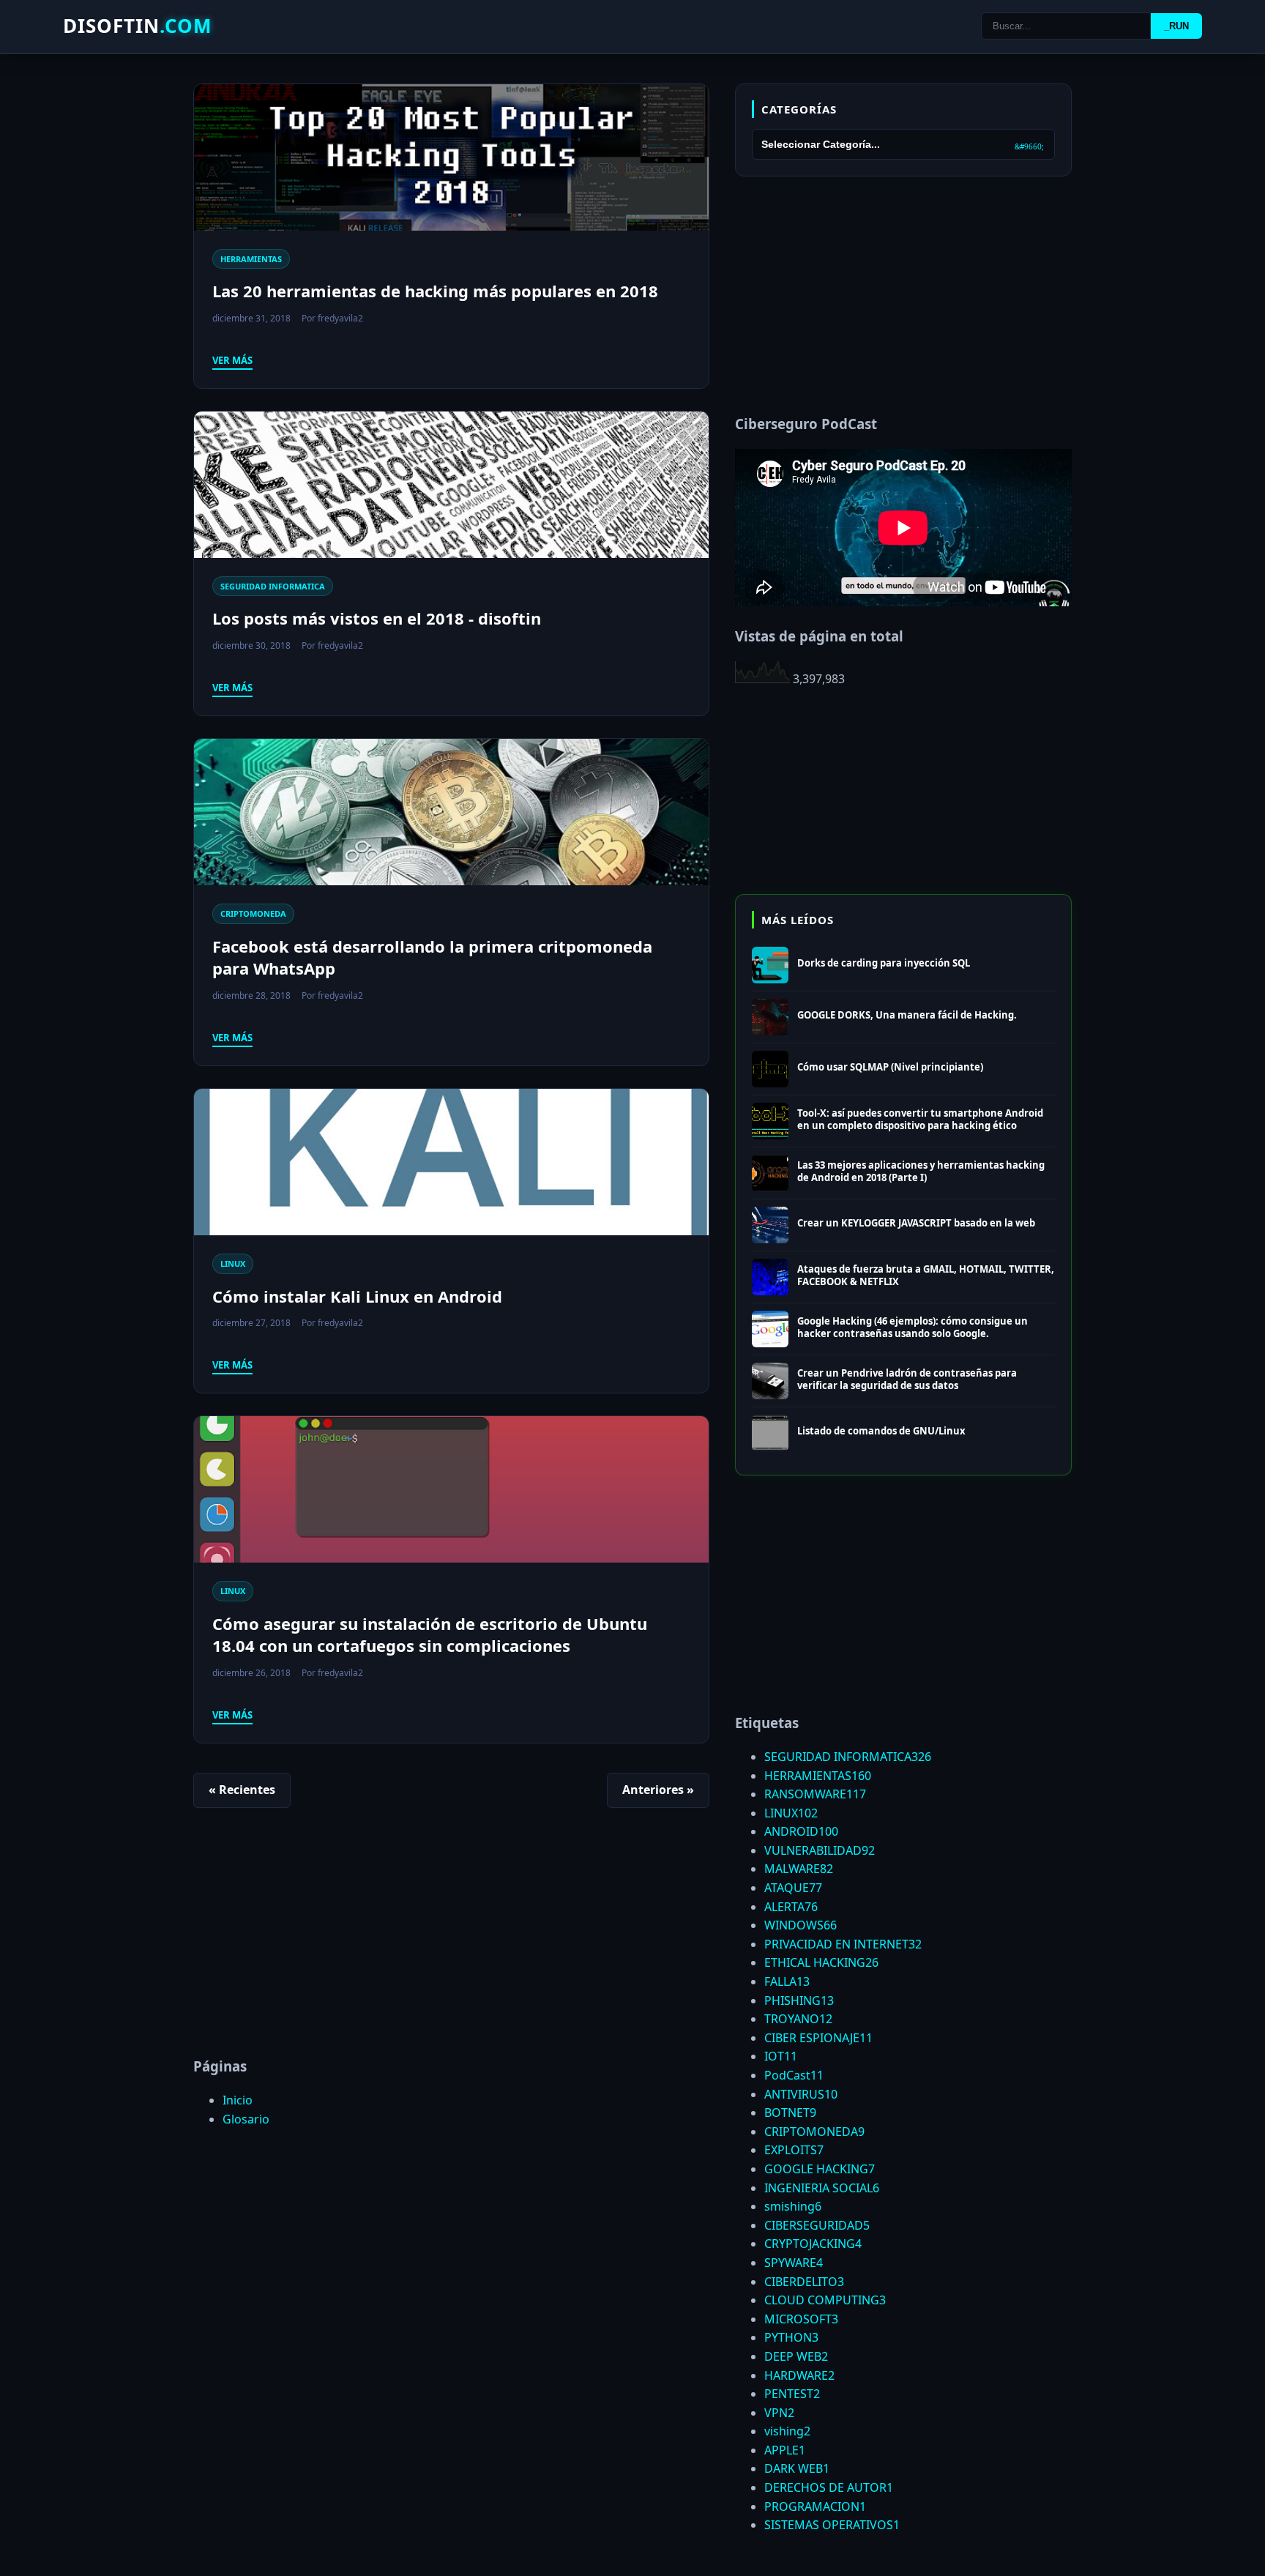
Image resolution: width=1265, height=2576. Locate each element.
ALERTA (791, 1907)
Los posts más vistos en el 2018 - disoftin (377, 618)
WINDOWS (801, 1925)
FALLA (787, 1981)
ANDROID (801, 1831)
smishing (793, 2206)
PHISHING (799, 2000)
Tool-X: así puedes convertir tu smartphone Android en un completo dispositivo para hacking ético (920, 1119)
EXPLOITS (794, 2150)
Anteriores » (658, 1790)
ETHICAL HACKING (821, 1962)
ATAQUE (793, 1888)
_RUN (1176, 26)
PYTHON (791, 2337)
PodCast (794, 2075)
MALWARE (799, 1869)
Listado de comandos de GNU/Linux (881, 1431)
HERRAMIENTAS (251, 259)
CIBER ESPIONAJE (818, 2038)
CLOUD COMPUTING (825, 2300)
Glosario (246, 2119)
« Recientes (242, 1790)
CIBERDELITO (804, 2282)
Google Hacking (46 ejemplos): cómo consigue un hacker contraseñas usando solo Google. (913, 1327)
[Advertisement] (451, 1940)
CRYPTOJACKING (813, 2244)
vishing (787, 2431)
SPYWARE (794, 2263)
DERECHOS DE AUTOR (829, 2487)
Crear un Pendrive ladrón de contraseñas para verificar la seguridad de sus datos (907, 1379)
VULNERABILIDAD (820, 1850)
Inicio (238, 2100)
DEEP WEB (796, 2356)
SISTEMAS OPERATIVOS (832, 2525)
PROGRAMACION (815, 2506)
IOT (781, 2056)
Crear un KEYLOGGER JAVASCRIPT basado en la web (916, 1223)
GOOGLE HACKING (820, 2169)
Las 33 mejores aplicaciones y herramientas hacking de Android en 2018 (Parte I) (921, 1171)
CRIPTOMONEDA (253, 913)
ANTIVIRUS (801, 2094)
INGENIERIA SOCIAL (822, 2188)
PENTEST (792, 2394)
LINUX (233, 1263)
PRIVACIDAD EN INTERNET (843, 1944)
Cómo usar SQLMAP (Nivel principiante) (890, 1067)
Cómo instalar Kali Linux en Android (357, 1296)
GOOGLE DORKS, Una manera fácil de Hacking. (907, 1015)
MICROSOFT (801, 2319)
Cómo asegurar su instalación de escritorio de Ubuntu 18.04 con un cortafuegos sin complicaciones (430, 1635)
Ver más (232, 360)
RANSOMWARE (815, 1794)
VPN (779, 2413)
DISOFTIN (138, 26)
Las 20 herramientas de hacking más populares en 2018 (435, 291)
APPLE (785, 2450)
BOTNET (790, 2112)
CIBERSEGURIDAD (817, 2225)
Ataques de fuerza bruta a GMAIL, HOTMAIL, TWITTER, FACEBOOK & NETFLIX (926, 1275)
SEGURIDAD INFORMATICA (273, 586)
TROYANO (798, 2019)
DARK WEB (797, 2468)
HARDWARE (799, 2375)
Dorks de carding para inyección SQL (884, 963)
